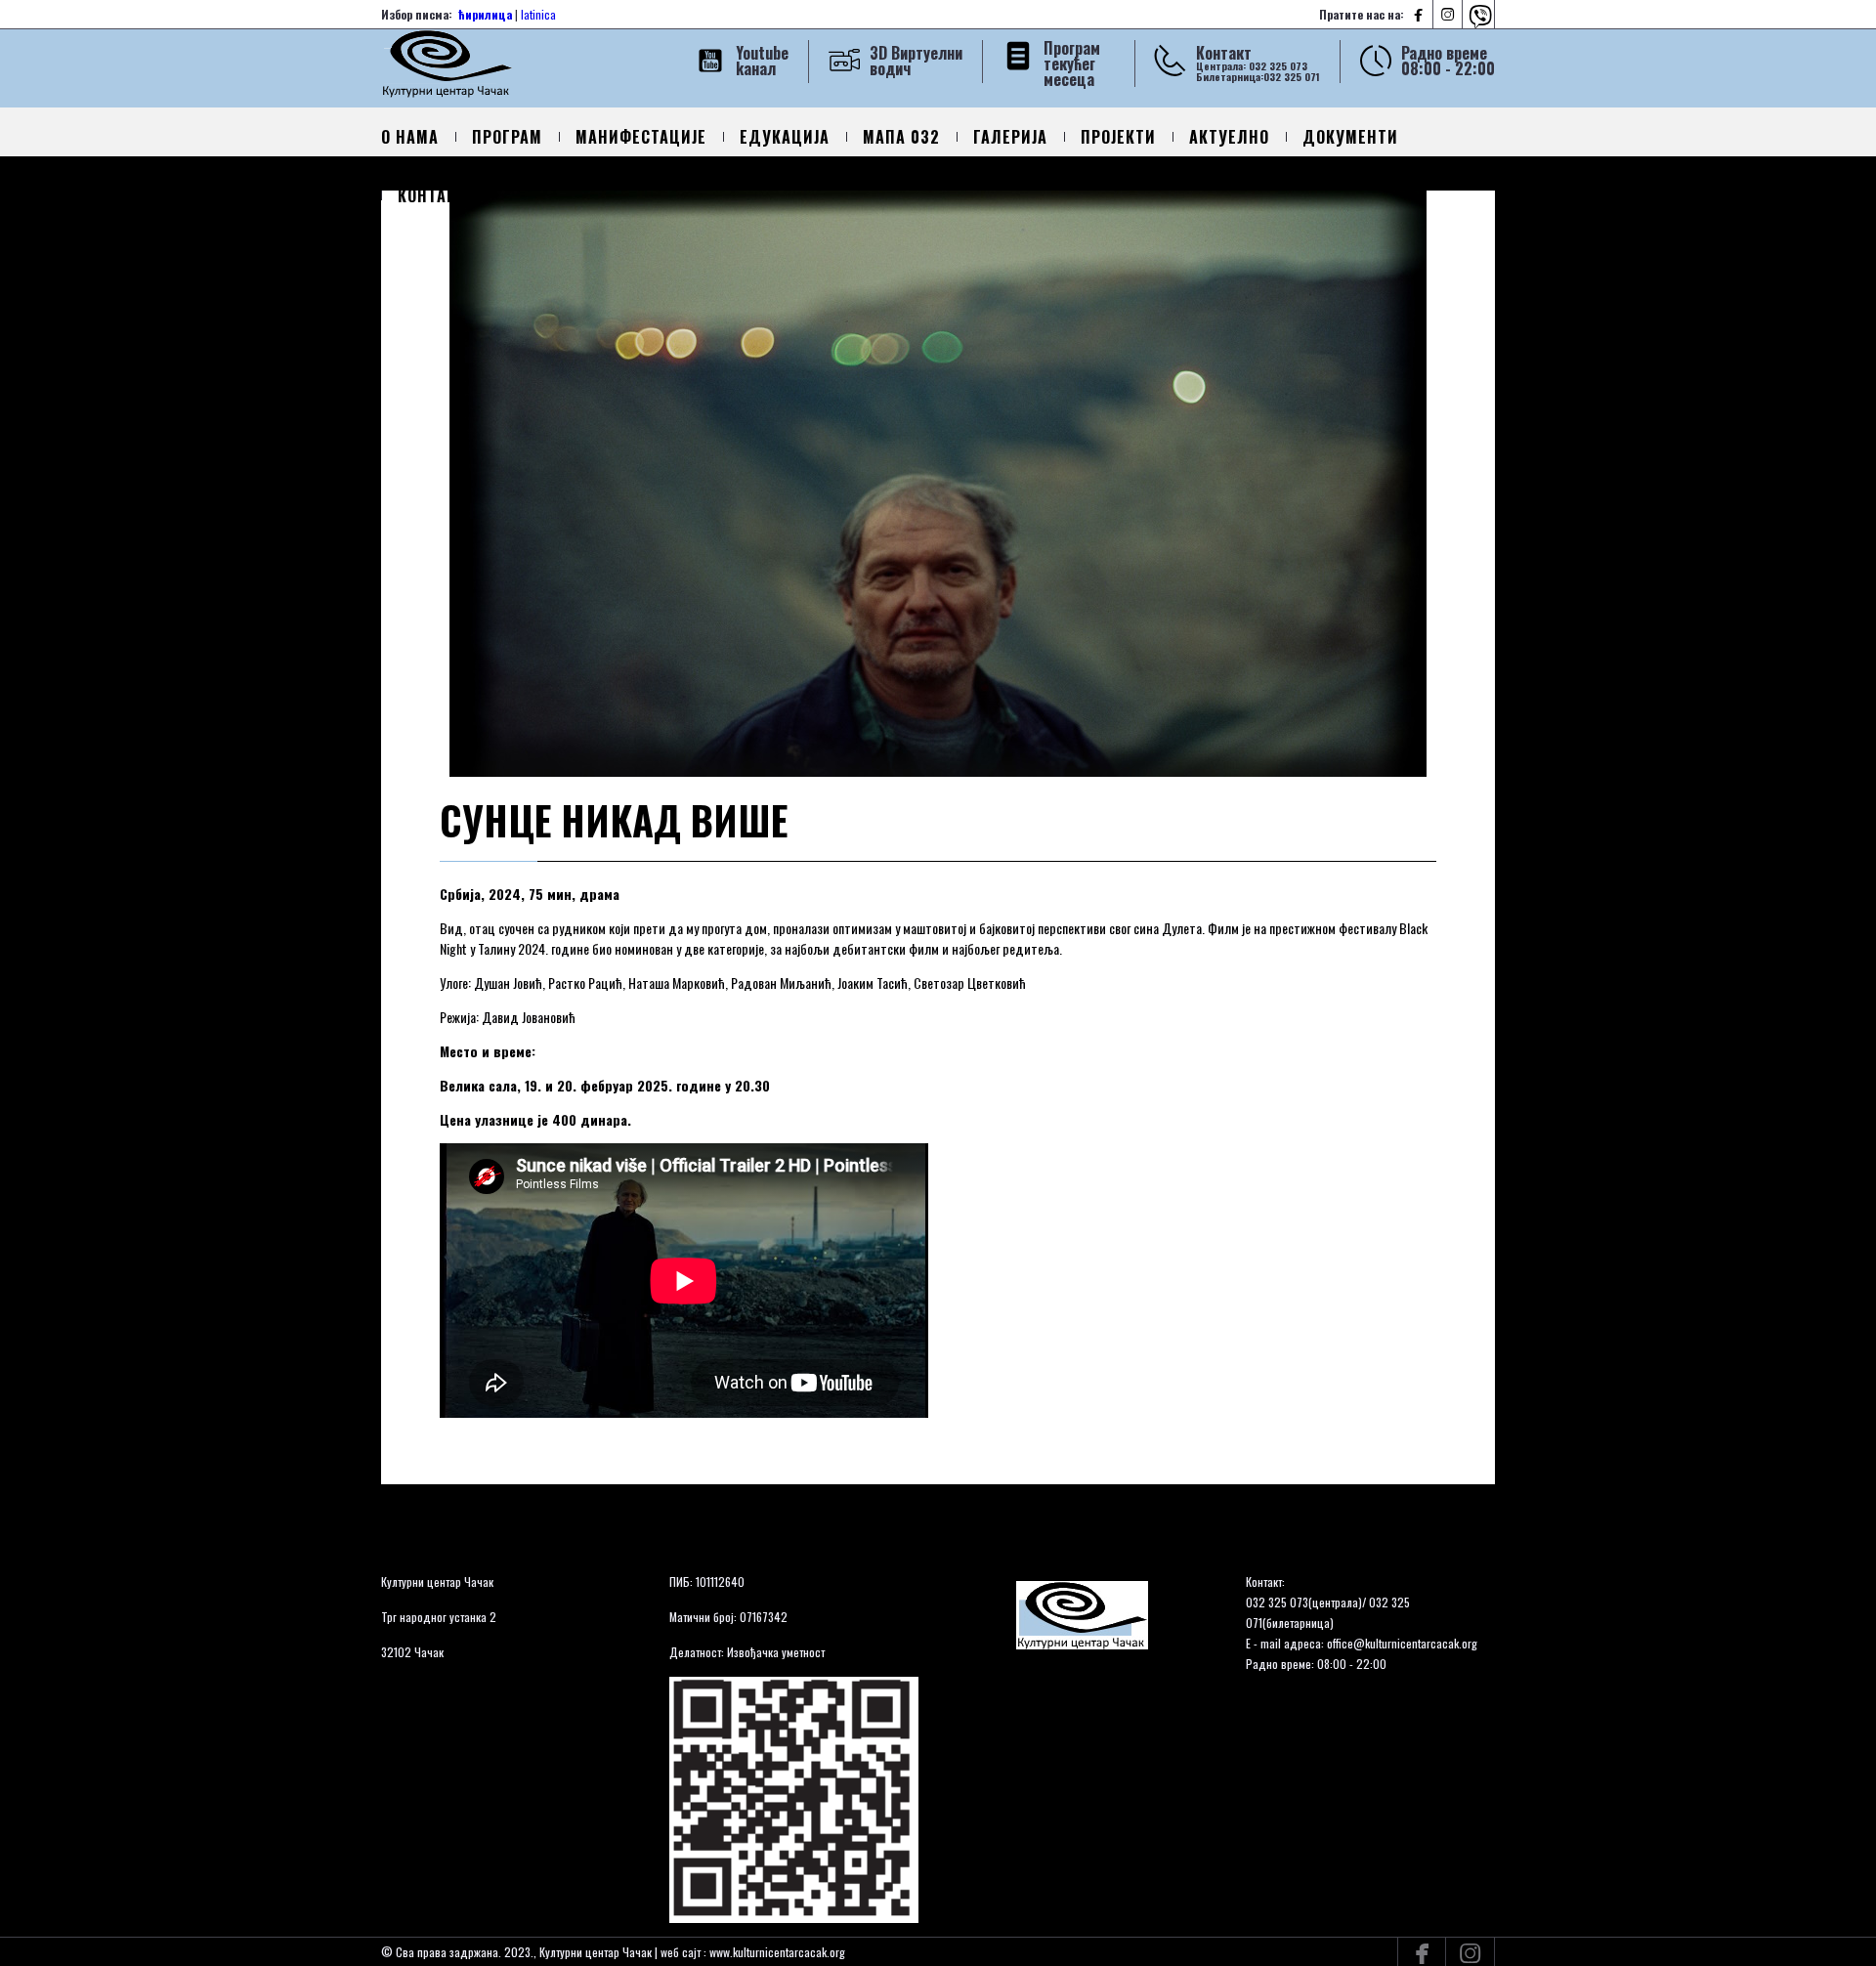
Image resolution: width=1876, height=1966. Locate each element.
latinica (538, 14)
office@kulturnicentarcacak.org (1402, 1643)
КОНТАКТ (432, 195)
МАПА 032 (901, 137)
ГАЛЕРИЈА (1010, 137)
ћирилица (485, 14)
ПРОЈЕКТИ (1118, 137)
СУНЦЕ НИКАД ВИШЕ (614, 820)
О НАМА (410, 137)
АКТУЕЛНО (1229, 137)
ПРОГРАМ (507, 137)
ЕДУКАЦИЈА (785, 137)
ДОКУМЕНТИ (1350, 137)
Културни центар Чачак (437, 1581)
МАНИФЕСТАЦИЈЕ (641, 137)
